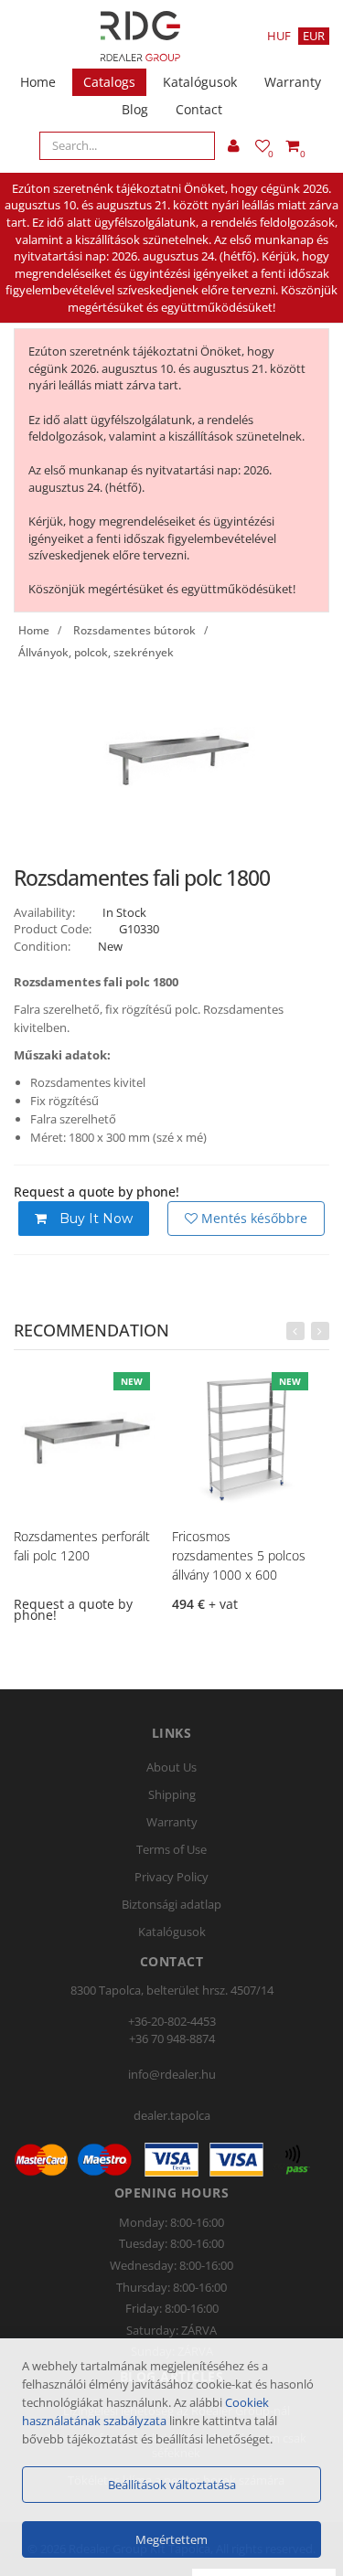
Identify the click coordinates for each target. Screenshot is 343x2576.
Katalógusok (200, 82)
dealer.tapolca (172, 2115)
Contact (199, 109)
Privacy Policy (171, 1877)
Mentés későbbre (252, 1218)
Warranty (293, 82)
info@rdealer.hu (172, 2074)
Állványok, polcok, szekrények (96, 652)
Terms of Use (171, 1849)
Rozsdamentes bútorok (134, 630)
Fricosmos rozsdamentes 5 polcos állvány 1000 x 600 (239, 1555)
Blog (135, 109)
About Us (171, 1767)
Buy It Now (94, 1219)
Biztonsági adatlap (171, 1904)
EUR (314, 36)
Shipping (172, 1794)
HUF (279, 36)
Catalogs (109, 82)
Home (38, 82)
